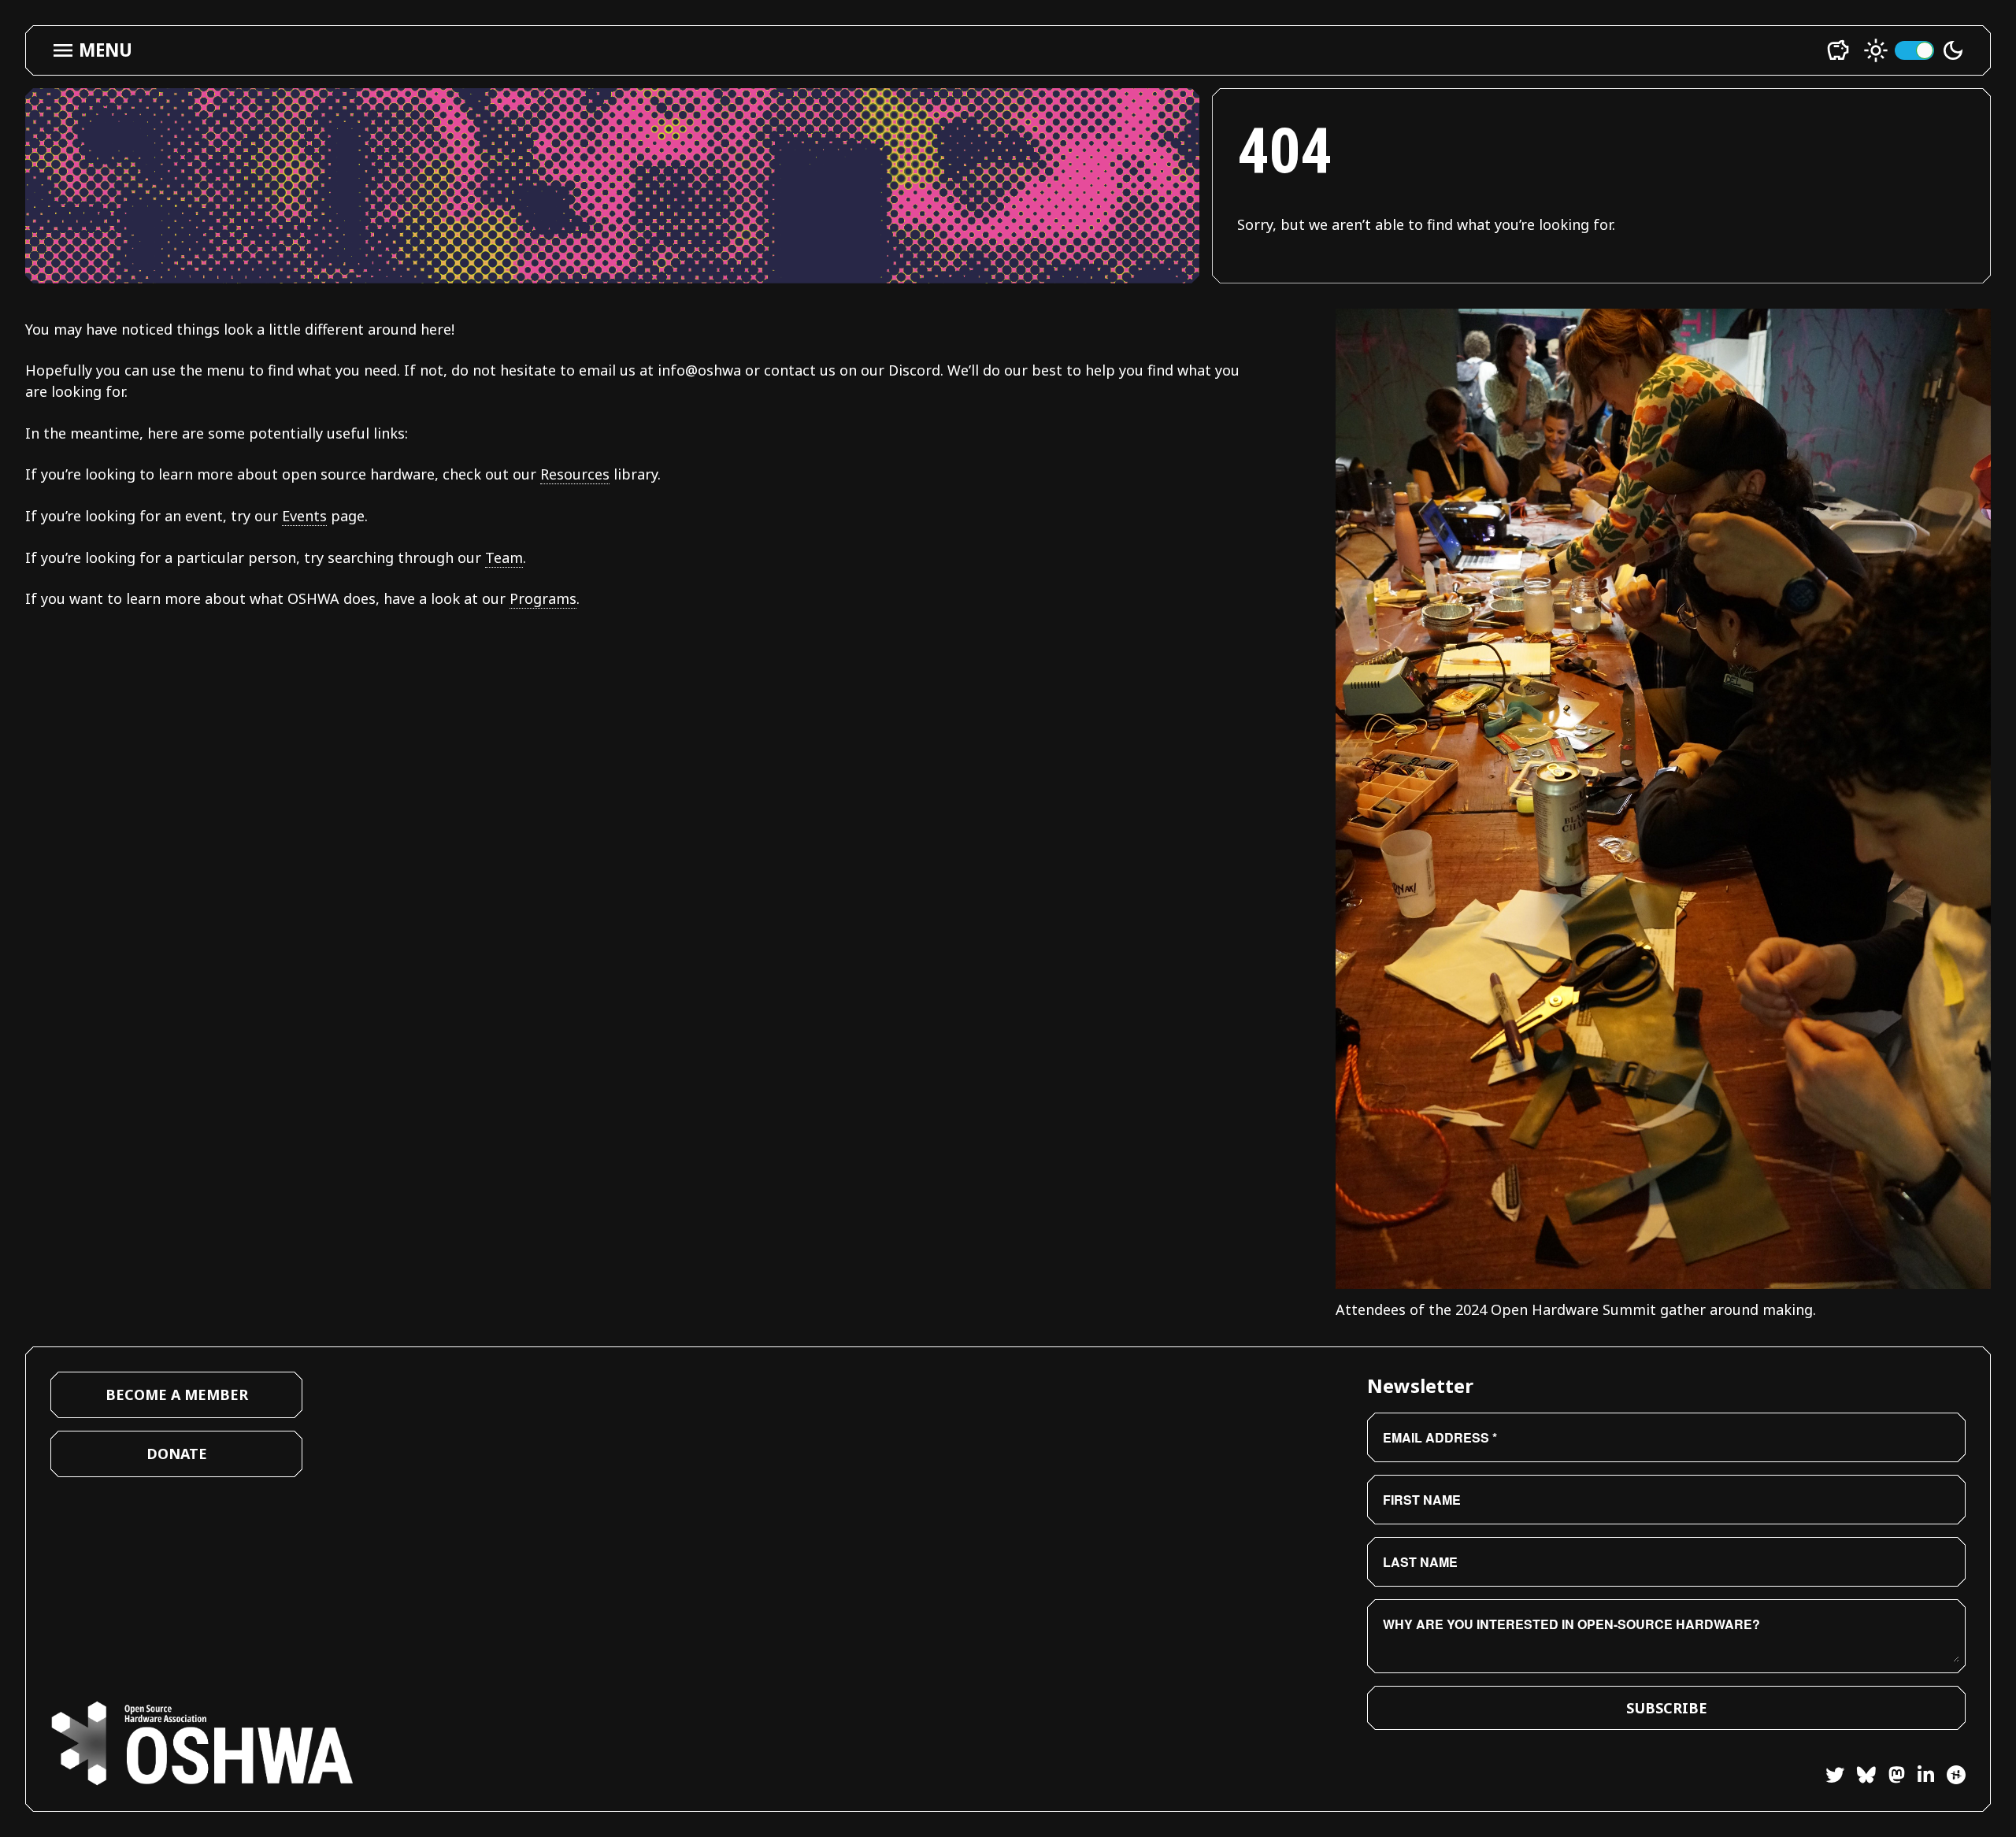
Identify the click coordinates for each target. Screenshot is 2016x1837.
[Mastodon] (1890, 1777)
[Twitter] (1835, 1777)
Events (304, 516)
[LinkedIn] (1920, 1777)
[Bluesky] (1860, 1777)
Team (504, 557)
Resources (575, 474)
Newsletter (1420, 1385)
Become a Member (177, 1394)
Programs (543, 598)
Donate (177, 1454)
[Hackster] (1956, 1775)
